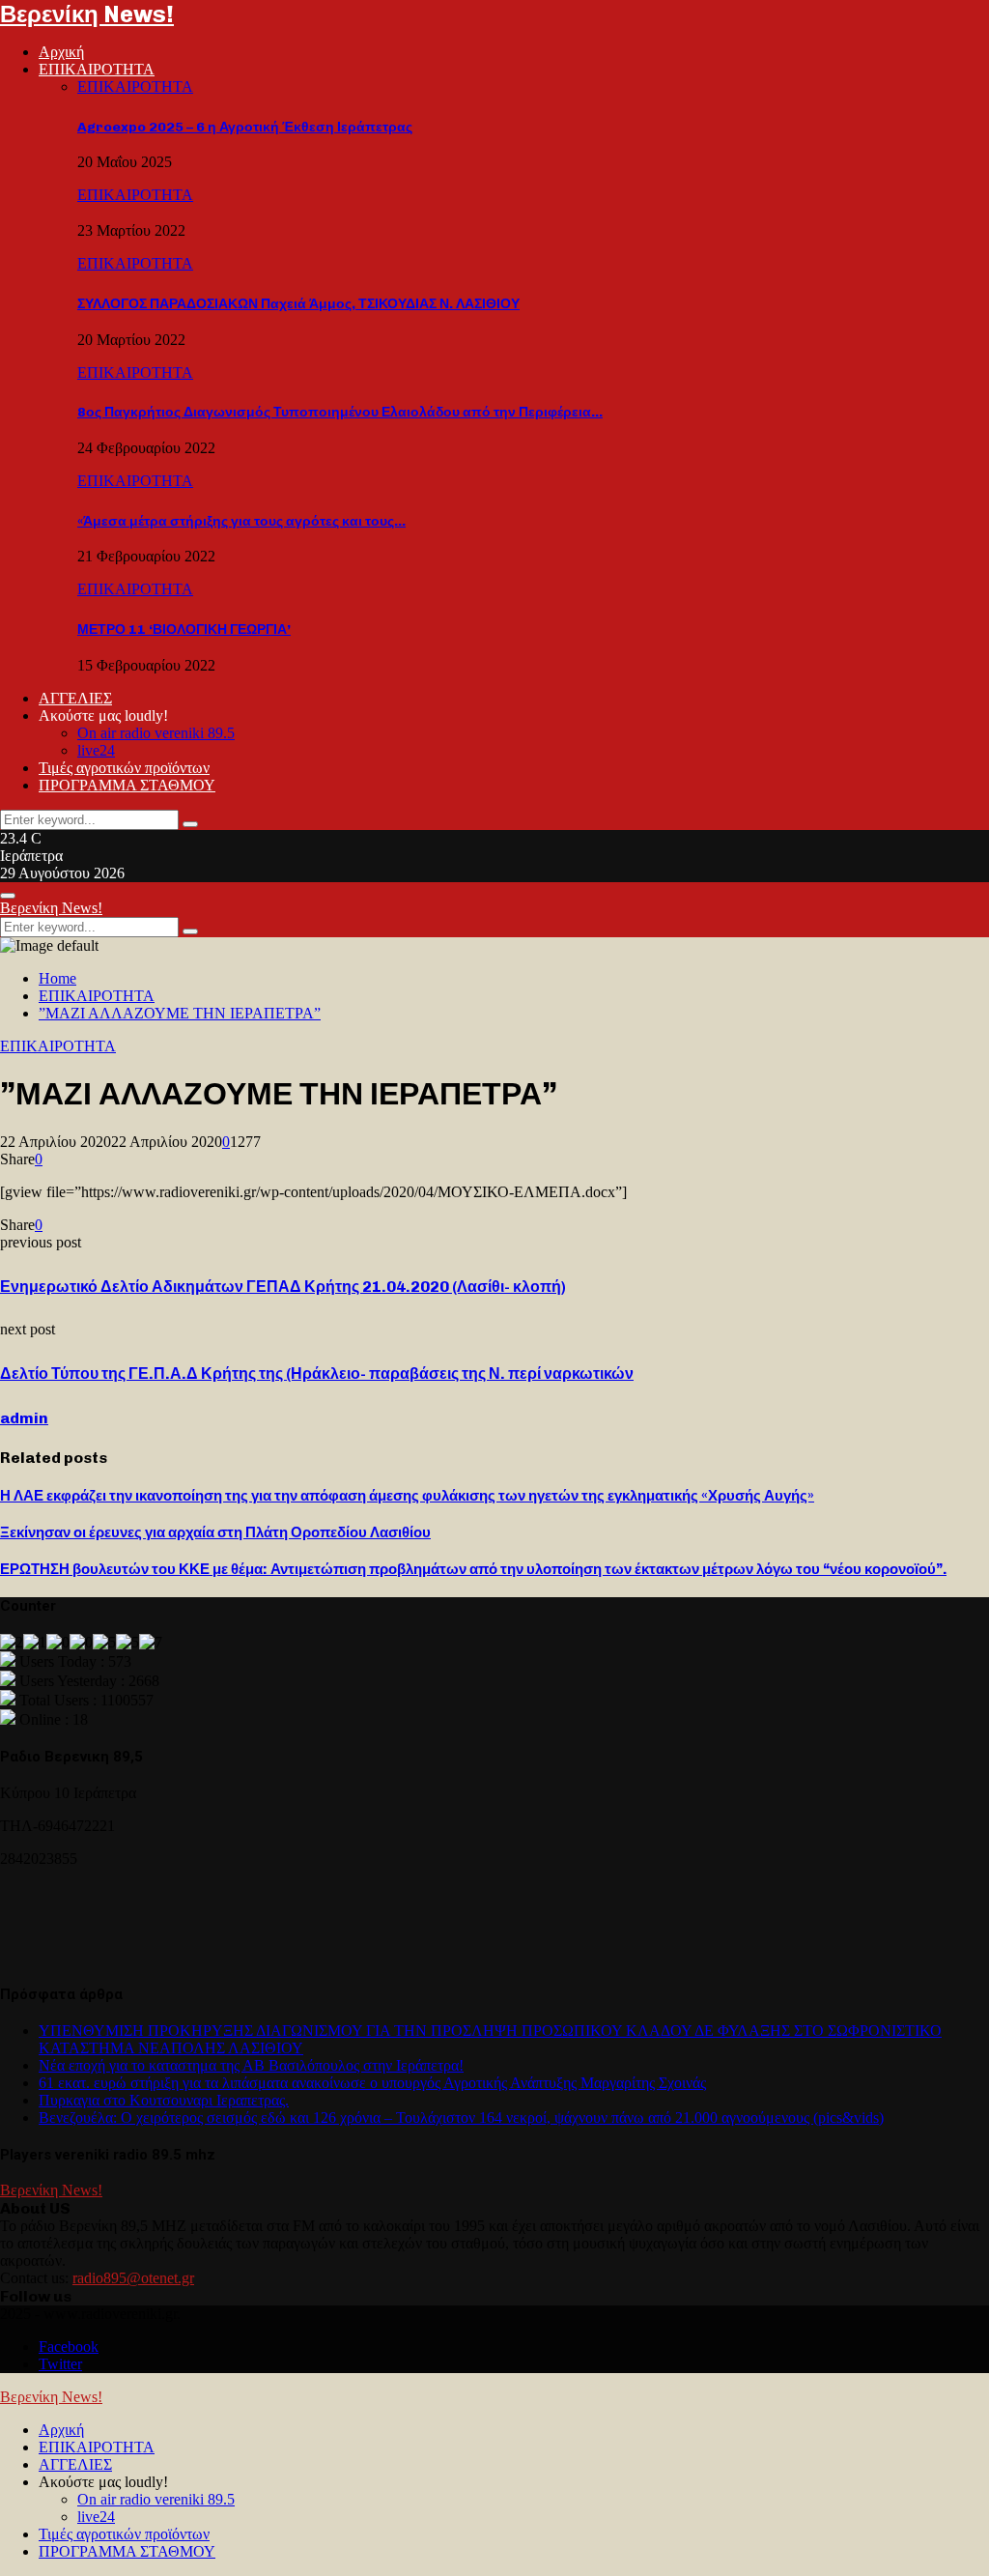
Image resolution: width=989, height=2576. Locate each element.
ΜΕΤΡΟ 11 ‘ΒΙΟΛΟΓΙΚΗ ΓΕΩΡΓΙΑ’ (184, 630)
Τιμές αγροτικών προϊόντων (124, 768)
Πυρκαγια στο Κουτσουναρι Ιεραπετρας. (164, 2100)
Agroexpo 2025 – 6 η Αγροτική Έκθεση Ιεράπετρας (245, 127)
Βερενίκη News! (87, 14)
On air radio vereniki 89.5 (156, 733)
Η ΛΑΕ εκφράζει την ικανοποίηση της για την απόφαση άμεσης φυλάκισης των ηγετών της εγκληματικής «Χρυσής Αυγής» (407, 1496)
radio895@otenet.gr (133, 2278)
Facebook (69, 2347)
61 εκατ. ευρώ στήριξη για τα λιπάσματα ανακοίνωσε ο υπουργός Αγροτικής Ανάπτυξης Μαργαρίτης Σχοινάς (372, 2083)
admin (24, 1418)
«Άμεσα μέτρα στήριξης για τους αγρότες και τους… (241, 521)
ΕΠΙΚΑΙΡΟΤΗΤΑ (97, 69)
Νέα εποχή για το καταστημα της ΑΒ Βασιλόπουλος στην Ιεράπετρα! (251, 2065)
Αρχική (61, 52)
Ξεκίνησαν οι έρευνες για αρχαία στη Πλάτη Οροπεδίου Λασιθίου (215, 1532)
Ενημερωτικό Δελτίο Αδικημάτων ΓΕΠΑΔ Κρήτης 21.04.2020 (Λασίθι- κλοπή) (283, 1287)
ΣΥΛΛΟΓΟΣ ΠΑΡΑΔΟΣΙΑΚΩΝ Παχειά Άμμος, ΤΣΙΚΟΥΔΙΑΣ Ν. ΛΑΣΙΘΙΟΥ (298, 304)
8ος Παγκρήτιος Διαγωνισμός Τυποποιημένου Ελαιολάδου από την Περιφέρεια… (340, 412)
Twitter (60, 2364)
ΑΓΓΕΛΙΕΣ (75, 698)
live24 (96, 750)
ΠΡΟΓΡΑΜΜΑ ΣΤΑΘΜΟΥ (127, 785)
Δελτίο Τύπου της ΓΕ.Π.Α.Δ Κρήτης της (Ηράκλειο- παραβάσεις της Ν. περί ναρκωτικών (317, 1374)
